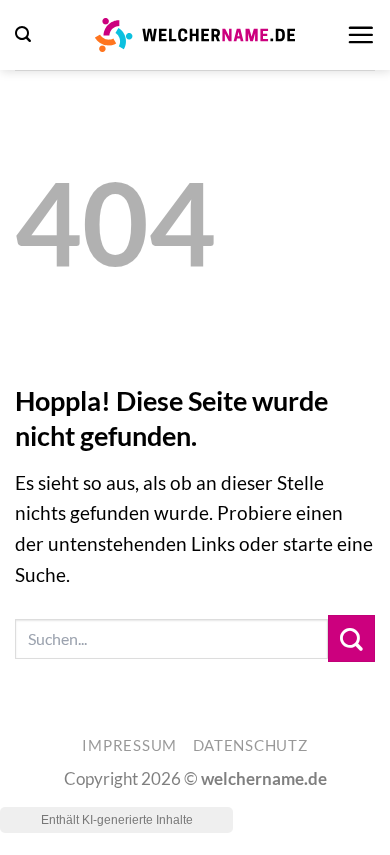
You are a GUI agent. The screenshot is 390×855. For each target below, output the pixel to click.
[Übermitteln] (351, 638)
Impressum (129, 745)
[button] (23, 34)
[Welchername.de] (195, 35)
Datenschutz (250, 745)
